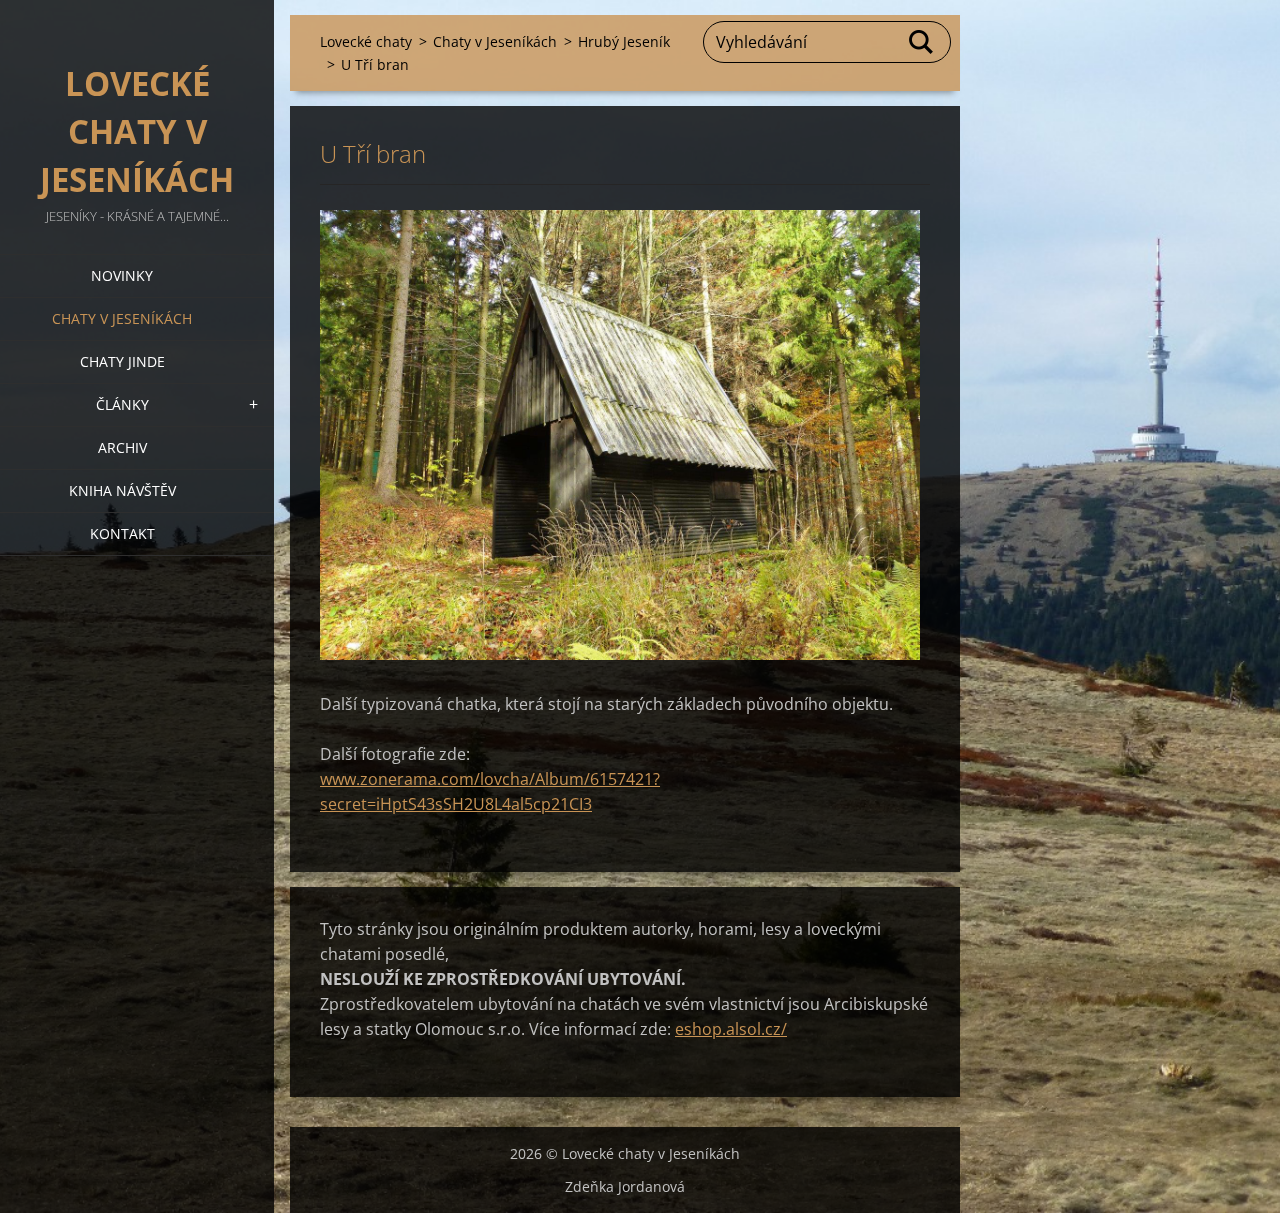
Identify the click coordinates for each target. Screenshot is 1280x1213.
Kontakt (122, 533)
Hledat (922, 42)
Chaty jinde (122, 361)
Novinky (122, 275)
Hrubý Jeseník (624, 41)
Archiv (122, 447)
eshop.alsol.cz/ (731, 1029)
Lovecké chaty (366, 41)
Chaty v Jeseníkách (122, 318)
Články (122, 404)
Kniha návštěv (122, 490)
